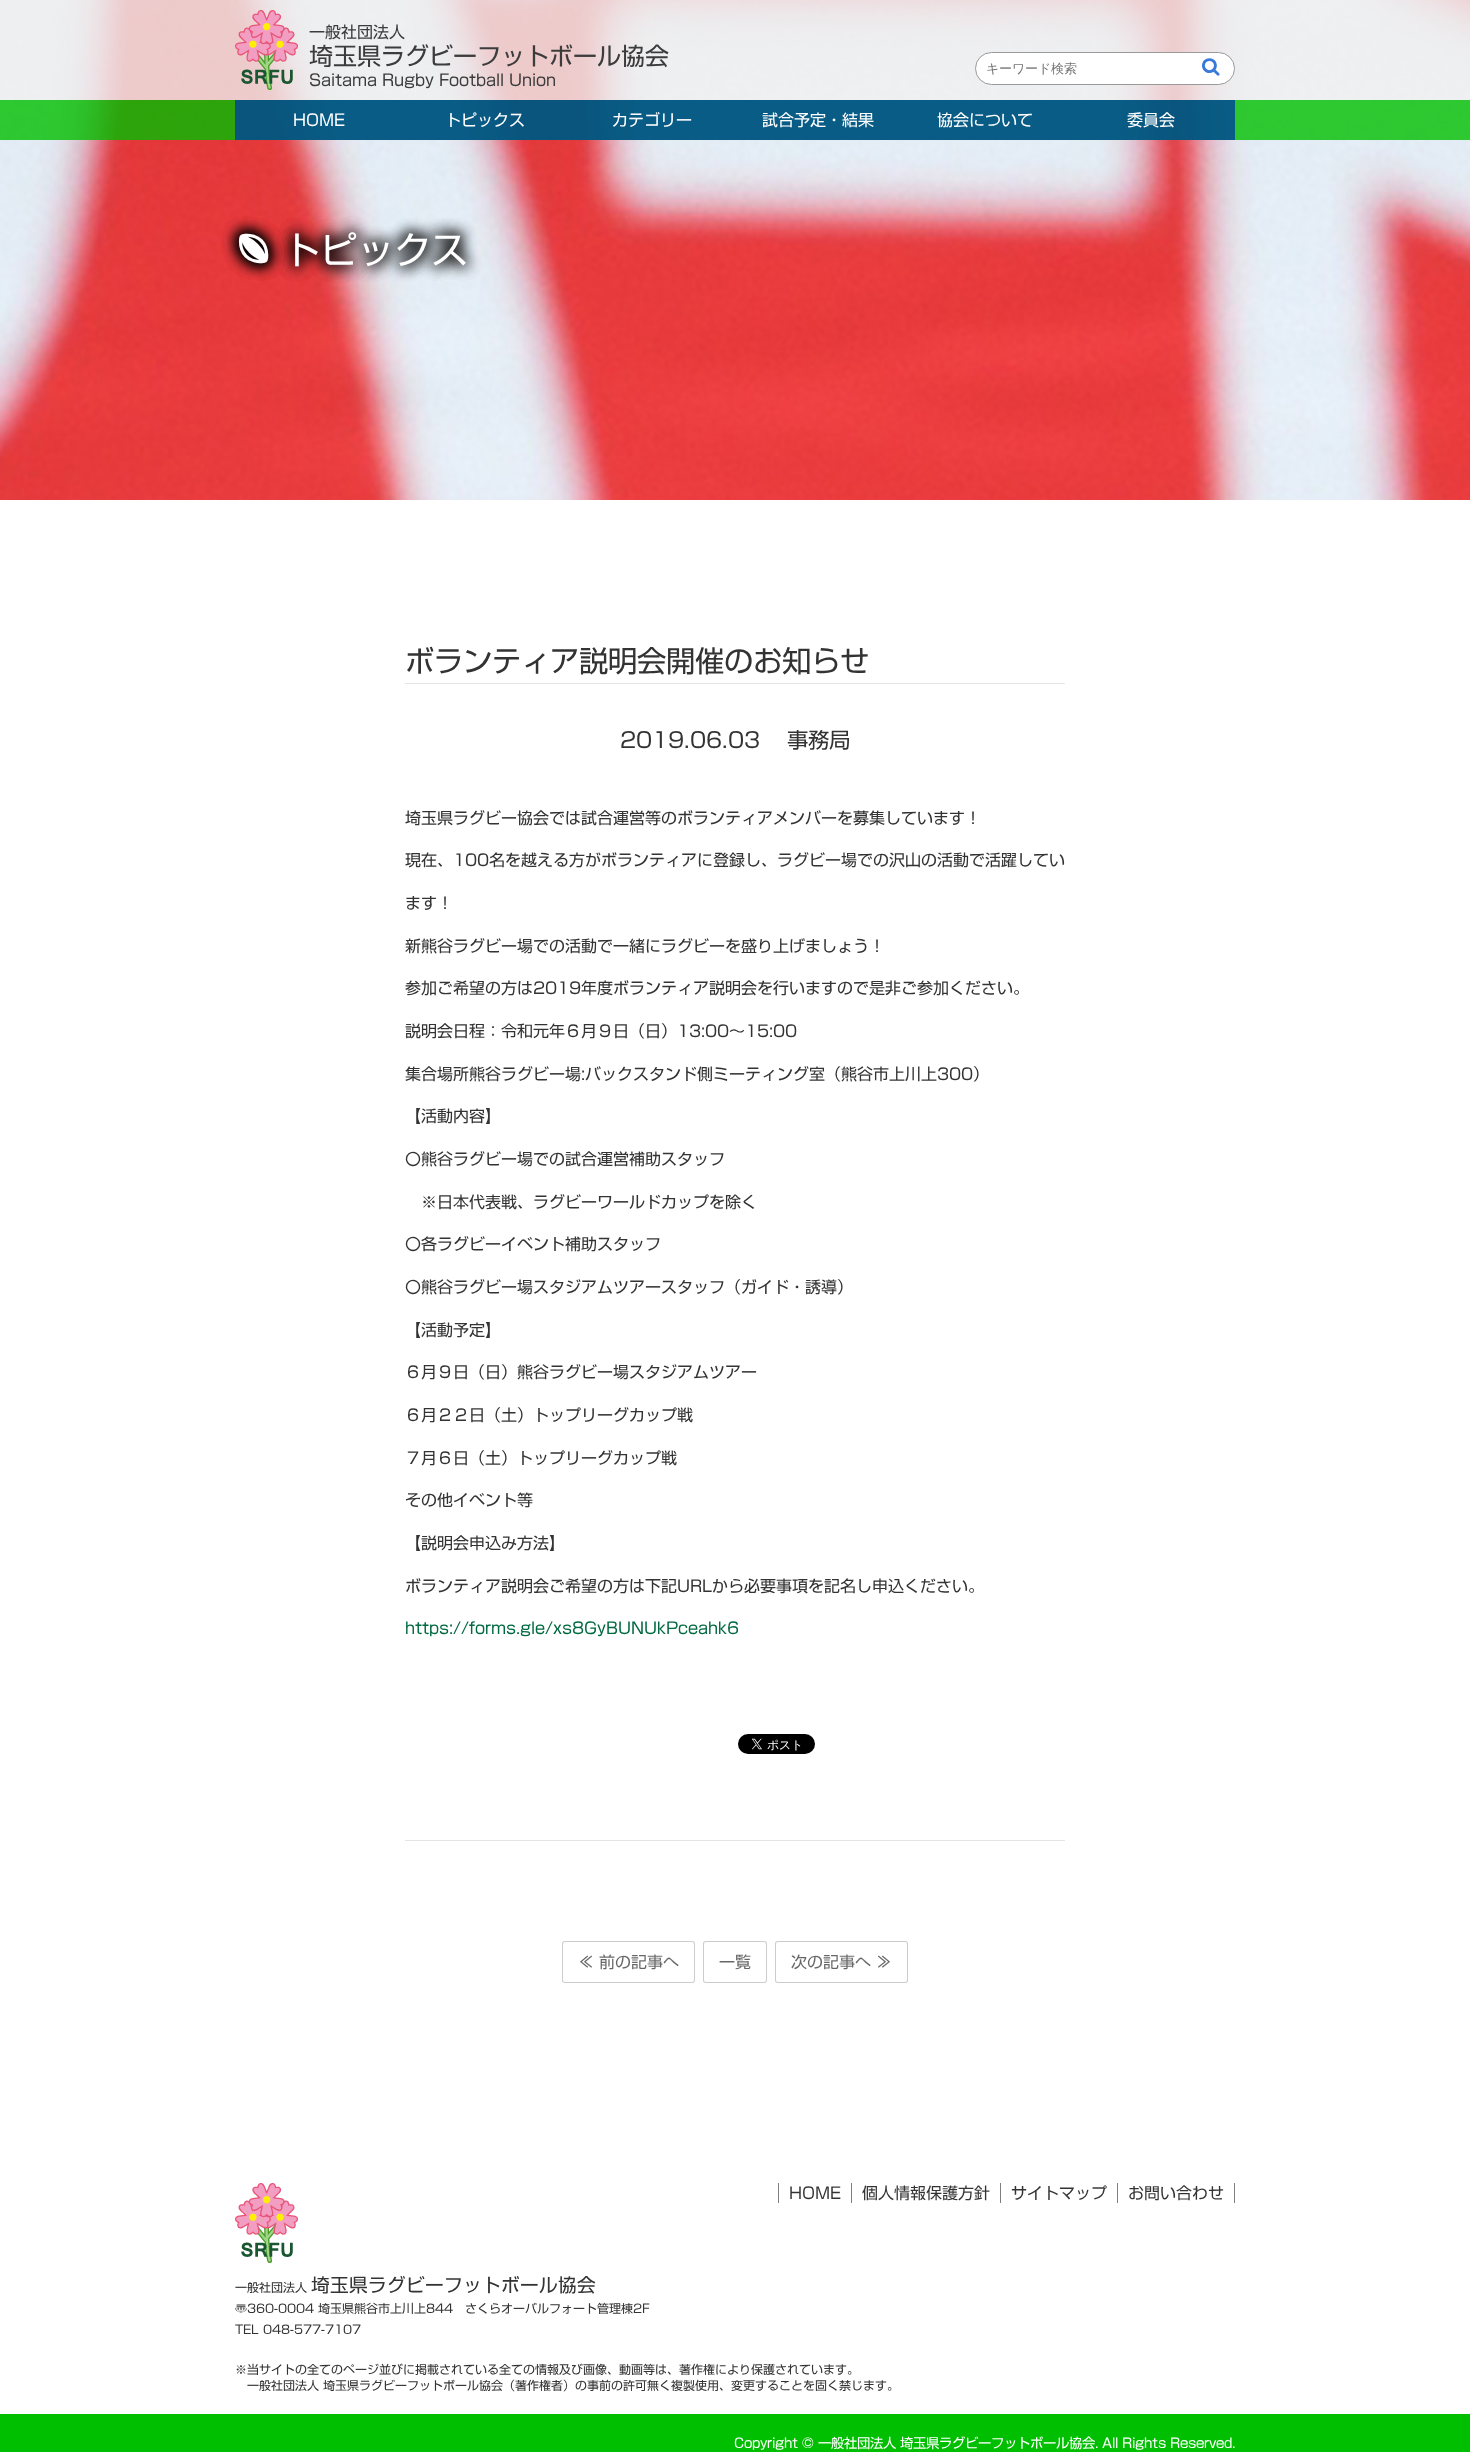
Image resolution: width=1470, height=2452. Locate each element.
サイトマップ (1059, 2193)
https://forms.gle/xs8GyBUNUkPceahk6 (572, 1628)
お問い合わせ (1176, 2193)
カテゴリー (652, 120)
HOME (319, 120)
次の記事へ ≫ (841, 1962)
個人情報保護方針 (926, 2193)
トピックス (485, 120)
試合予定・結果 (818, 120)
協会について (985, 120)
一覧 (735, 1962)
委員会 (1151, 120)
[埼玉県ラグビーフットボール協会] (272, 51)
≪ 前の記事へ (628, 1962)
